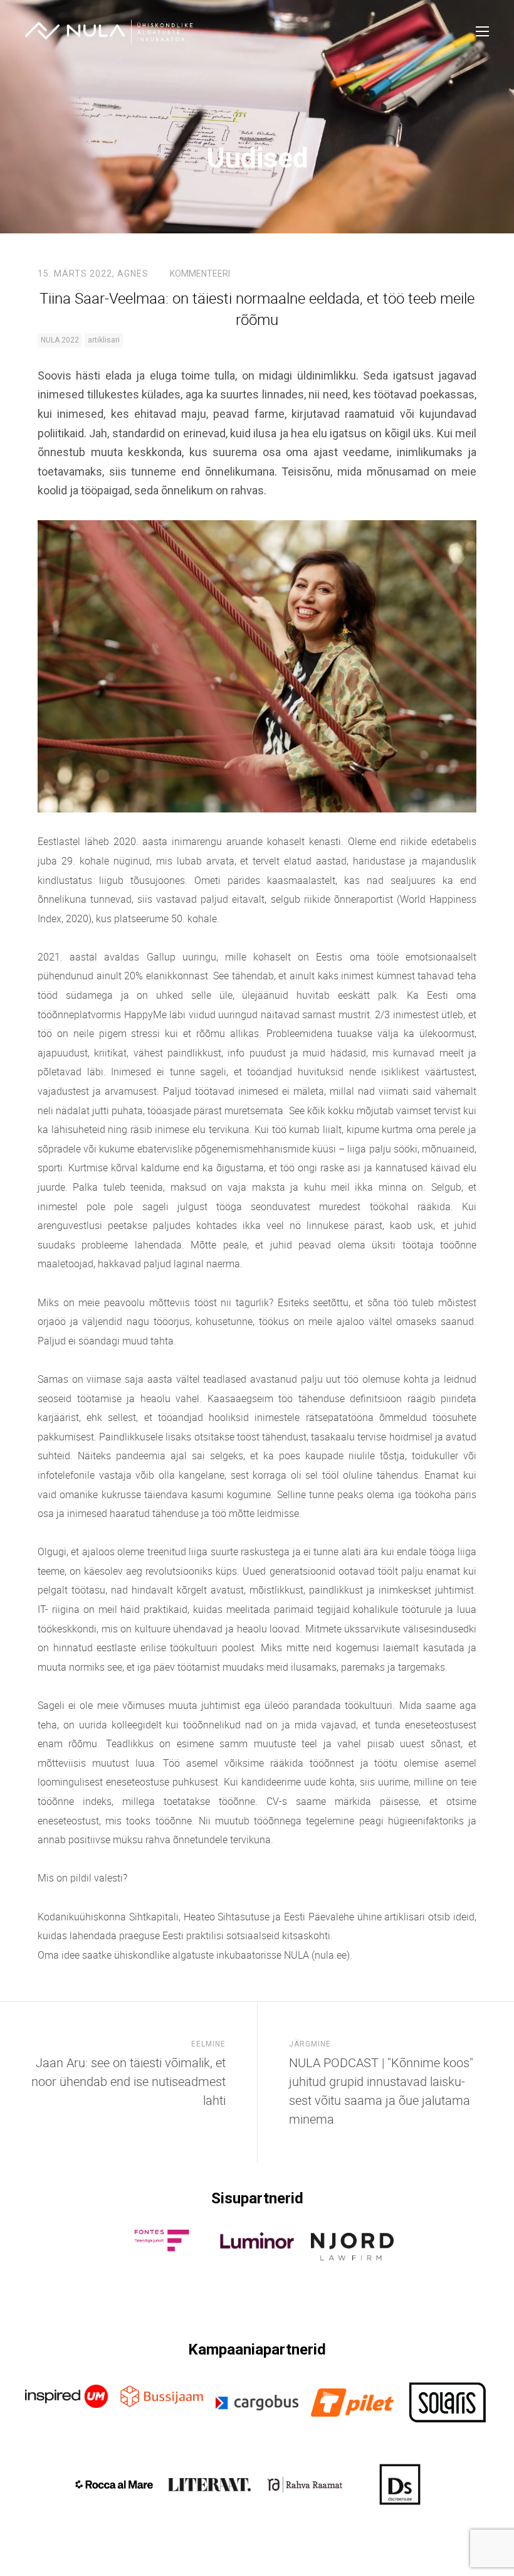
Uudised (257, 158)
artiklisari (104, 340)
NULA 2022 (60, 340)
